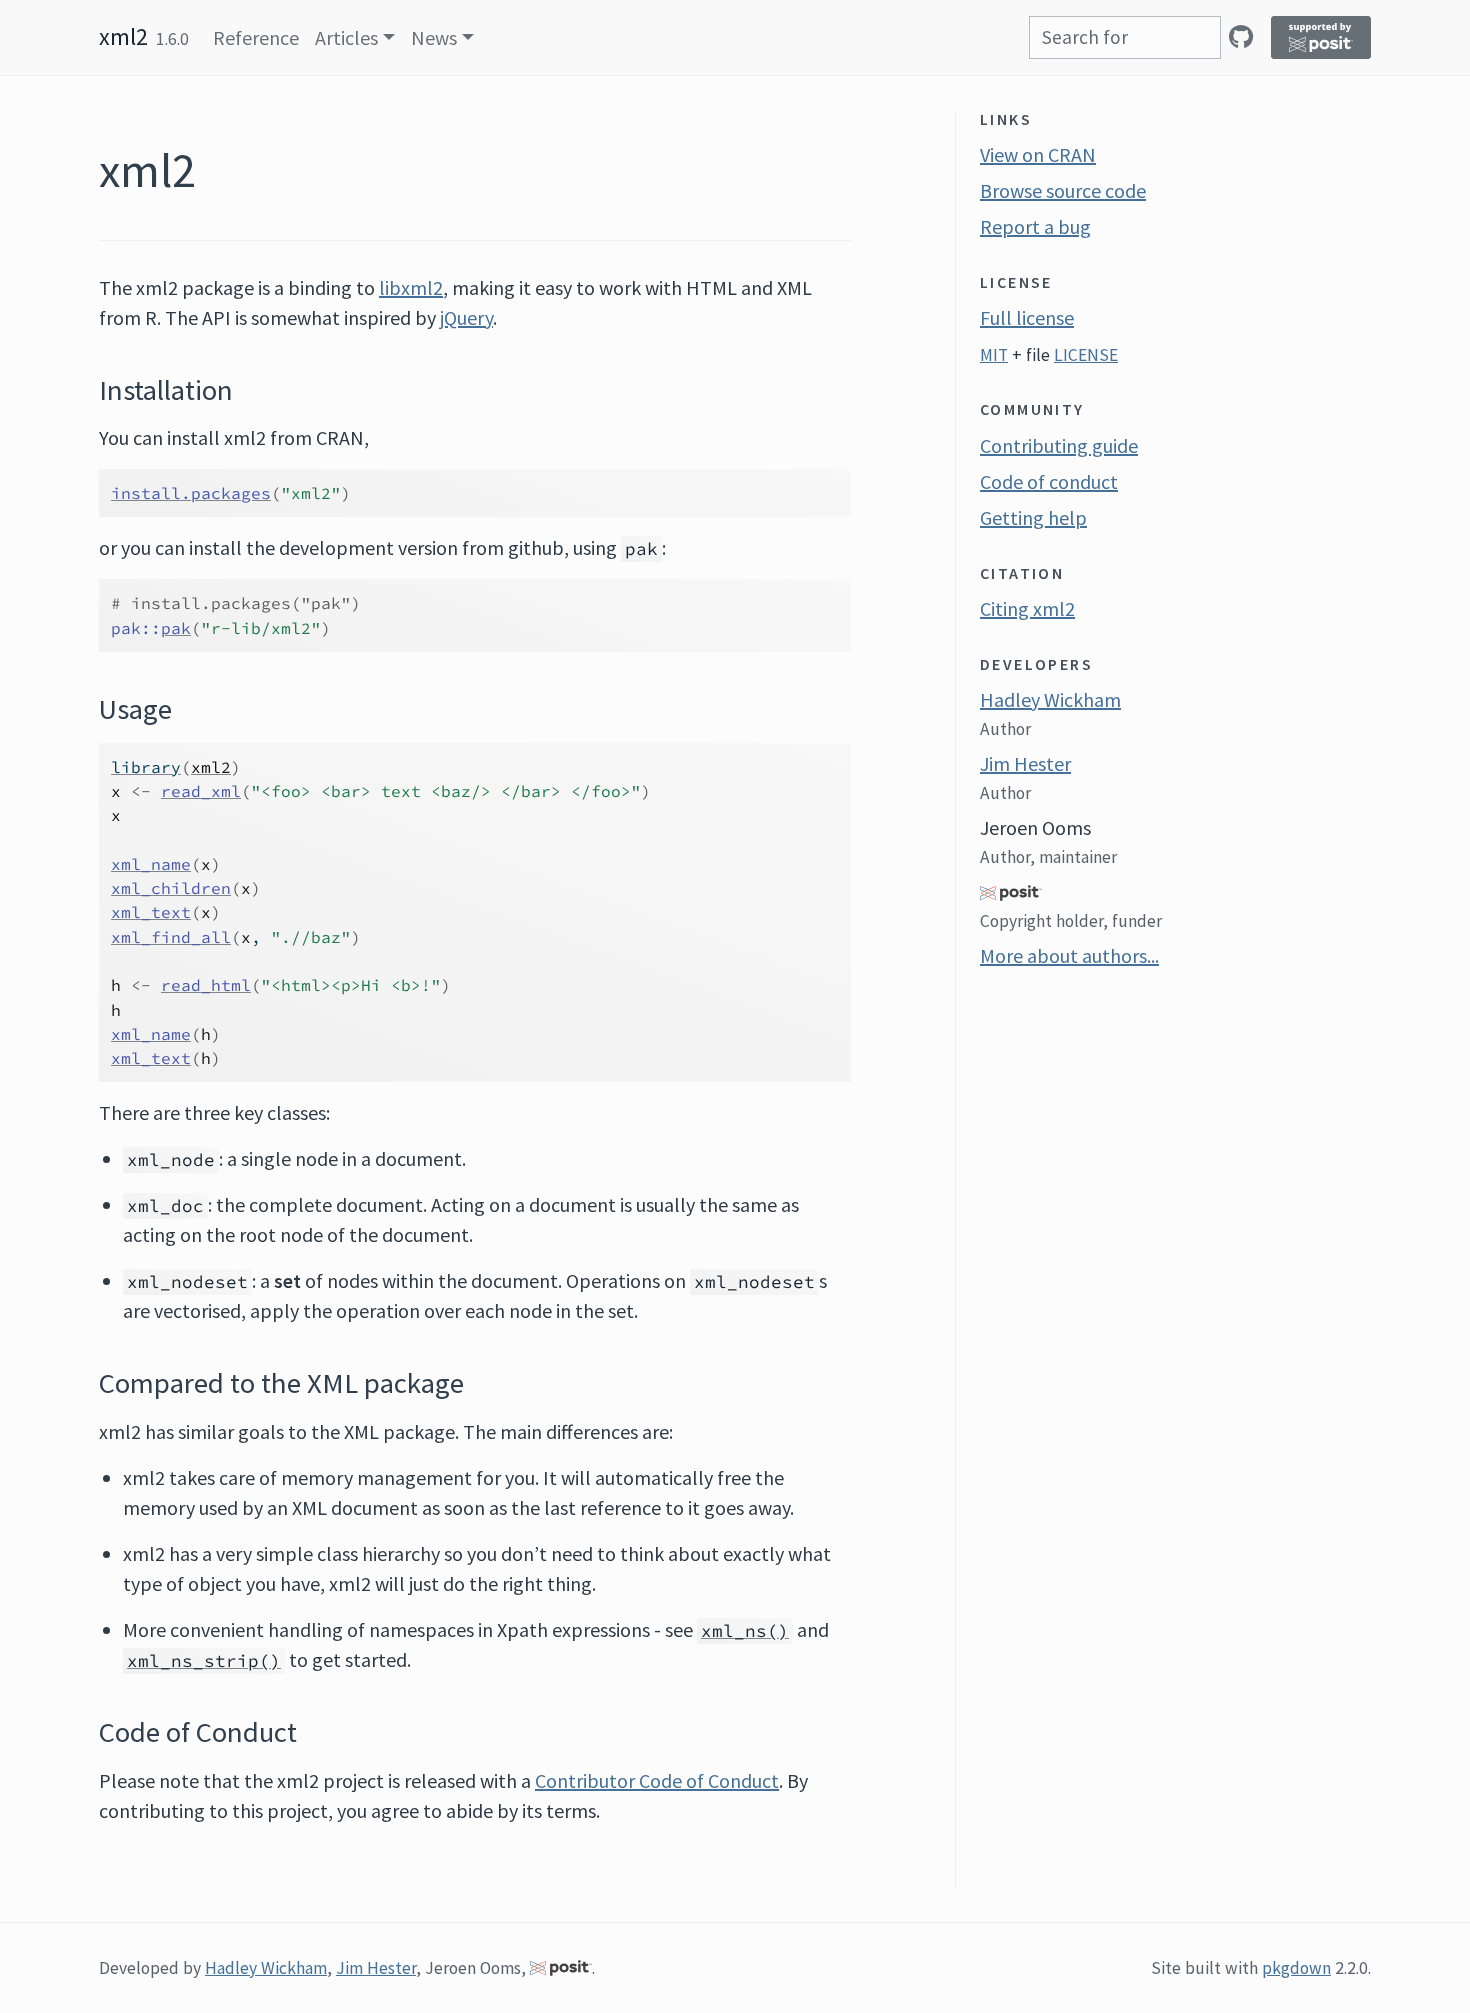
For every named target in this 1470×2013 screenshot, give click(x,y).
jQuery (466, 317)
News (434, 37)
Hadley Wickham (1050, 699)
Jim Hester (1025, 763)
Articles (346, 37)
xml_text (151, 912)
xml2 (123, 36)
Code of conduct (1049, 481)
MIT (994, 355)
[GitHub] (1241, 36)
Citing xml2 (1027, 608)
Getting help (1033, 517)
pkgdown (1296, 1968)
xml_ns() (745, 1631)
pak (176, 628)
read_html (206, 985)
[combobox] (1125, 37)
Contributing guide (1059, 445)
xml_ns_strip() (204, 1661)
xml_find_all (171, 937)
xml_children (171, 888)
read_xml (201, 791)
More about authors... (1069, 955)
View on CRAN (1038, 154)
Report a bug (1035, 226)
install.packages (191, 493)
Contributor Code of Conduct (657, 1780)
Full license (1027, 317)
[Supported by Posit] (1321, 37)
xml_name (151, 864)
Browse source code (1063, 190)
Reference (256, 37)
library (146, 767)
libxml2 (411, 287)
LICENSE (1086, 355)
